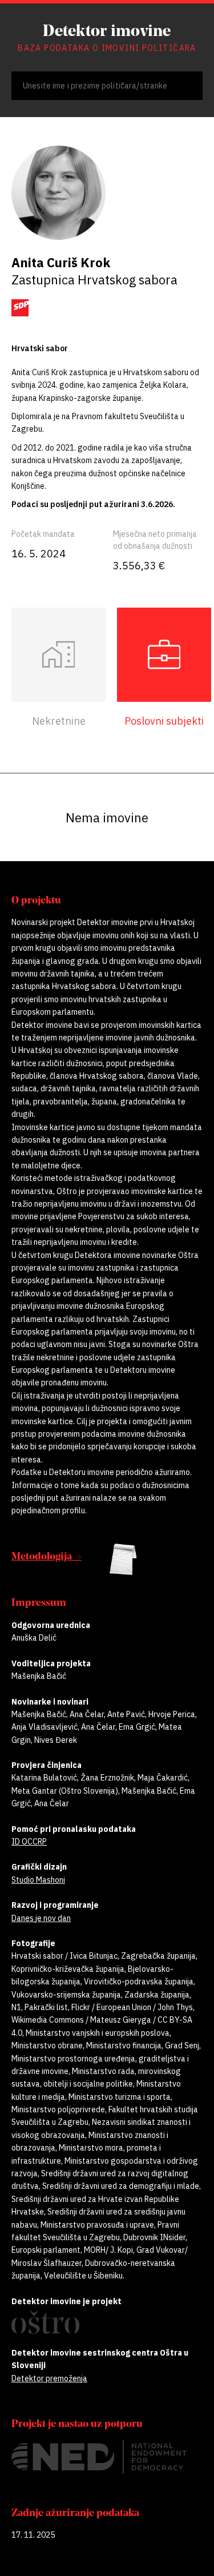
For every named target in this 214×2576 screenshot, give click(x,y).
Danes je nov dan (41, 1918)
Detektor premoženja (49, 2378)
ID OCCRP (29, 1842)
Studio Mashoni (38, 1880)
